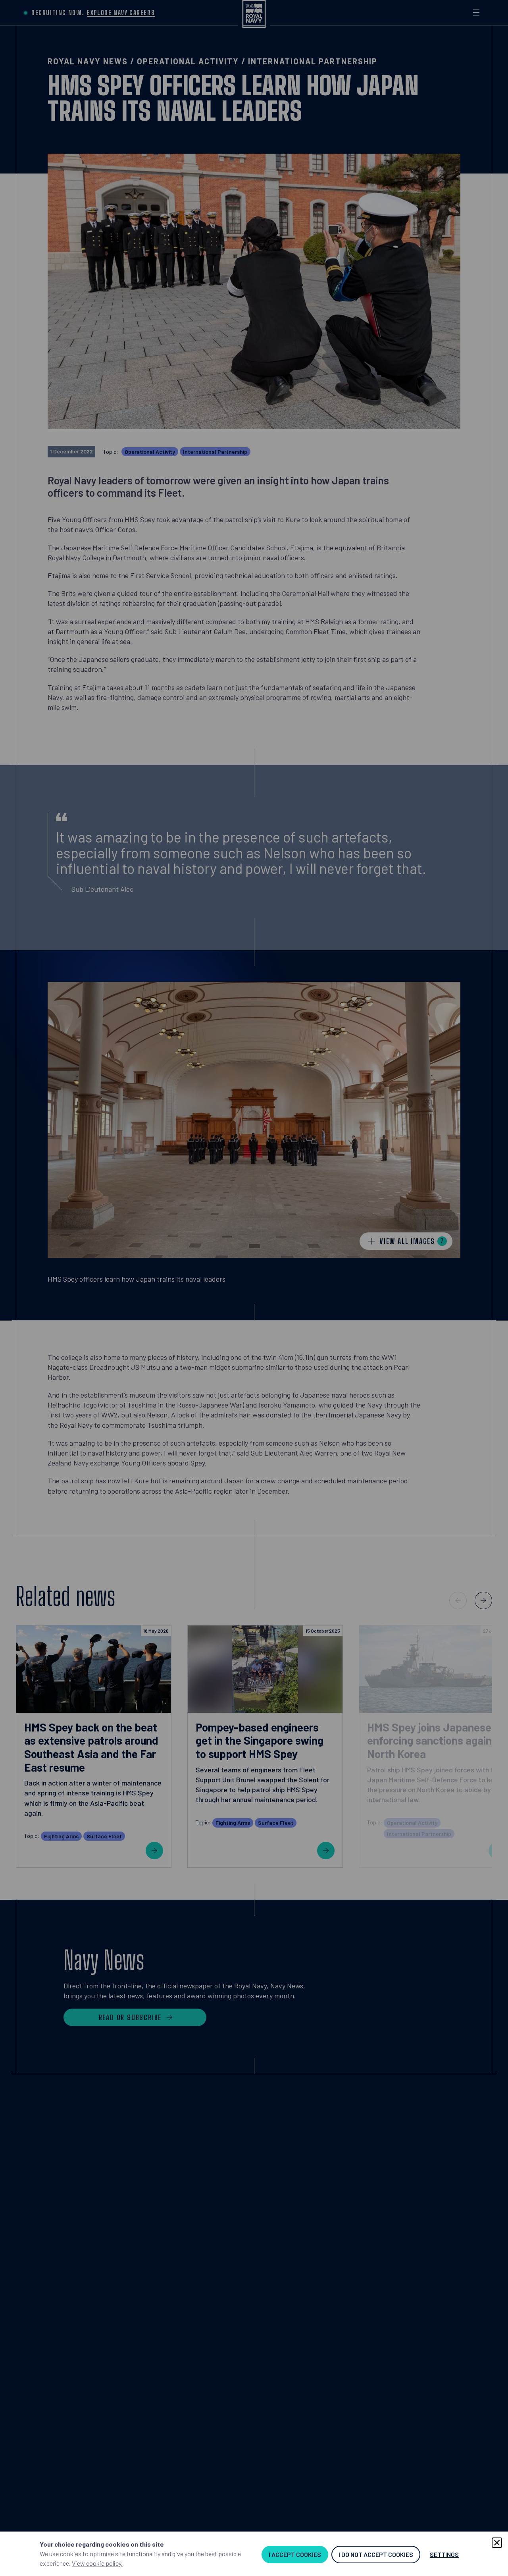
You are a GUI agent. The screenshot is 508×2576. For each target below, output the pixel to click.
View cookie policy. (97, 2563)
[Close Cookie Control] (497, 2543)
